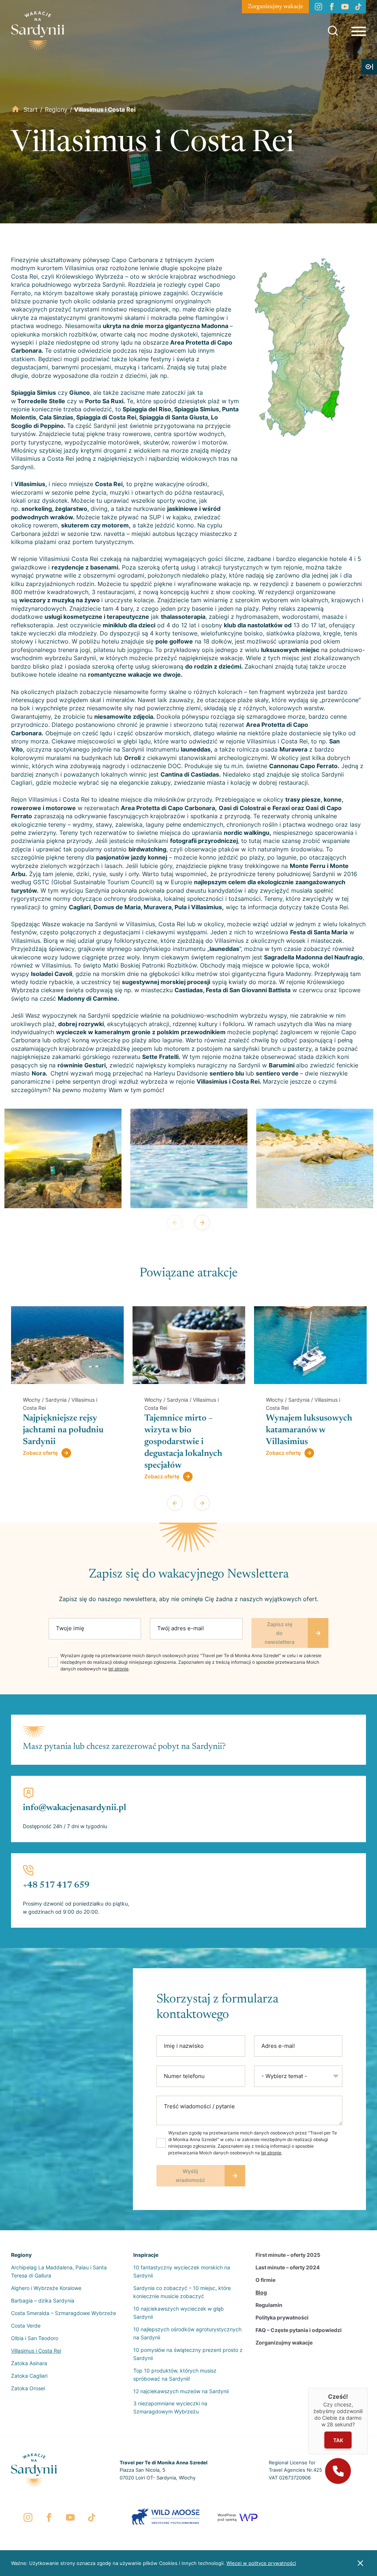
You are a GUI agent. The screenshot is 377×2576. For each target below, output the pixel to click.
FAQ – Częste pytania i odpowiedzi (299, 2330)
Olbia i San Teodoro (35, 2338)
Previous (175, 1223)
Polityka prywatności (282, 2317)
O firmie (265, 2280)
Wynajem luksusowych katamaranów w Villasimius (188, 1430)
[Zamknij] (368, 2388)
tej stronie (118, 1669)
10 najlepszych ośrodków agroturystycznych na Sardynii (187, 2333)
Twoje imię (70, 1628)
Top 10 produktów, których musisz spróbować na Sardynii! (175, 2375)
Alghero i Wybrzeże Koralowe (46, 2288)
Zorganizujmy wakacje (275, 7)
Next (202, 1223)
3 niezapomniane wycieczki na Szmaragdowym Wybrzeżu (170, 2407)
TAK (338, 2440)
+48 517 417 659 (56, 1885)
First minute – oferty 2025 (288, 2255)
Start (31, 109)
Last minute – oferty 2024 (288, 2267)
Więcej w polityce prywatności (261, 2563)
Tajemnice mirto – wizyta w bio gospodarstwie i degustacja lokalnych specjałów (62, 1442)
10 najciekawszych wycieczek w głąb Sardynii (179, 2313)
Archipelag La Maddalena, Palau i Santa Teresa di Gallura (59, 2271)
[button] (338, 2471)
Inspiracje (146, 2255)
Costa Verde (26, 2326)
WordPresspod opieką (227, 2517)
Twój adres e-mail (181, 1628)
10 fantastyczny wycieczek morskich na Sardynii (182, 2271)
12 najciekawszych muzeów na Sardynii (181, 2391)
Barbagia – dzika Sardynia (43, 2300)
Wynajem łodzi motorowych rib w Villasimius (301, 1430)
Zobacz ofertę (40, 1476)
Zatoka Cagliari (29, 2376)
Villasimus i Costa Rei (36, 2351)
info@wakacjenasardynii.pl (75, 1808)
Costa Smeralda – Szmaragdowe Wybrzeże (64, 2313)
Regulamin (269, 2305)
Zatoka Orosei (28, 2388)
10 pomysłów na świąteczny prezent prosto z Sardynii (188, 2354)
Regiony (56, 109)
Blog (261, 2292)
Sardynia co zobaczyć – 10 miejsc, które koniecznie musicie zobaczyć (182, 2292)
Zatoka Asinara (29, 2363)
